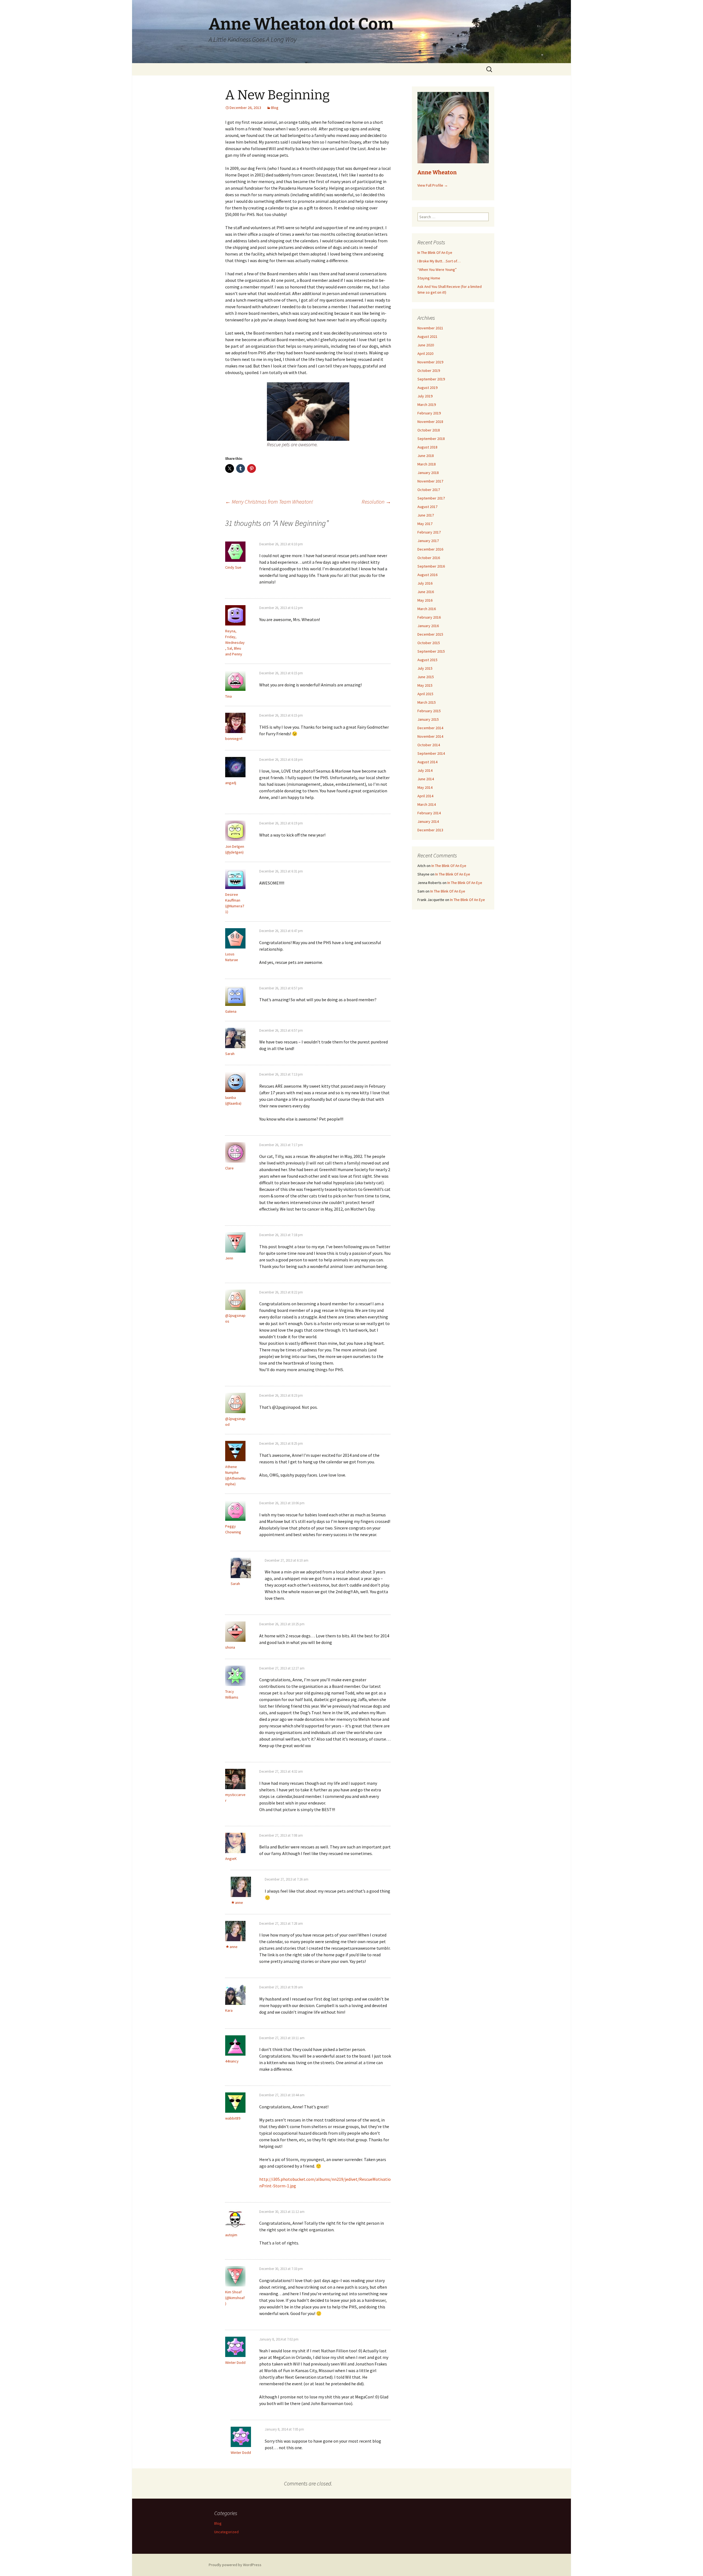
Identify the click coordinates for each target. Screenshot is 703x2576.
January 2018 (428, 473)
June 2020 (426, 345)
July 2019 (425, 396)
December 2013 (430, 830)
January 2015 (428, 719)
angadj (231, 783)
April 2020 (425, 353)
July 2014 (425, 770)
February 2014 (429, 813)
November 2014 (430, 736)
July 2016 (425, 583)
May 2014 (425, 787)
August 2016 (427, 575)
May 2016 (425, 600)
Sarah (230, 1054)
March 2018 (427, 464)
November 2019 (430, 362)
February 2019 (429, 413)
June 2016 (426, 592)
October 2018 (429, 430)
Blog (275, 108)
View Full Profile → (433, 185)
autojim (231, 2235)
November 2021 (430, 328)
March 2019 (427, 405)
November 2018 (430, 422)
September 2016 (431, 566)
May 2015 (425, 685)
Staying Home (429, 278)
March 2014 (427, 804)
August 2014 (427, 762)
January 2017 (428, 541)
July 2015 (425, 668)
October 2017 (429, 490)
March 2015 (427, 702)
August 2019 (427, 388)
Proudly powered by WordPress (235, 2565)
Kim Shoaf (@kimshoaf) (235, 2298)
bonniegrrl (234, 739)
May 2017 (425, 524)
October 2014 (429, 745)
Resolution (376, 502)
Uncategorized (226, 2532)
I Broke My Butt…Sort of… (439, 261)
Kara (229, 2010)
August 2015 (427, 660)
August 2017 (427, 507)
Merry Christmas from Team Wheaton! (269, 502)
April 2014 (425, 796)
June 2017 (426, 515)
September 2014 (431, 753)
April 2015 (425, 694)
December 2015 (430, 634)
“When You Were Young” (437, 270)
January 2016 (428, 626)
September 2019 (431, 379)
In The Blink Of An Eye (435, 252)
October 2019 (429, 371)
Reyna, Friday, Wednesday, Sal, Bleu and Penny (235, 642)
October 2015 (429, 643)
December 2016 (430, 549)
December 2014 (430, 728)
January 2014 (428, 821)
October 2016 (429, 558)
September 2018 (431, 439)
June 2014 (426, 779)
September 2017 (431, 498)
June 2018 (426, 456)
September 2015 (431, 651)
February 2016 (429, 617)
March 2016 (427, 609)
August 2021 (427, 336)
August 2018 (427, 447)
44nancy (232, 2061)
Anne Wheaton (437, 172)
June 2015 (426, 677)
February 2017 (429, 532)
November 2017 (430, 481)
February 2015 (429, 711)
